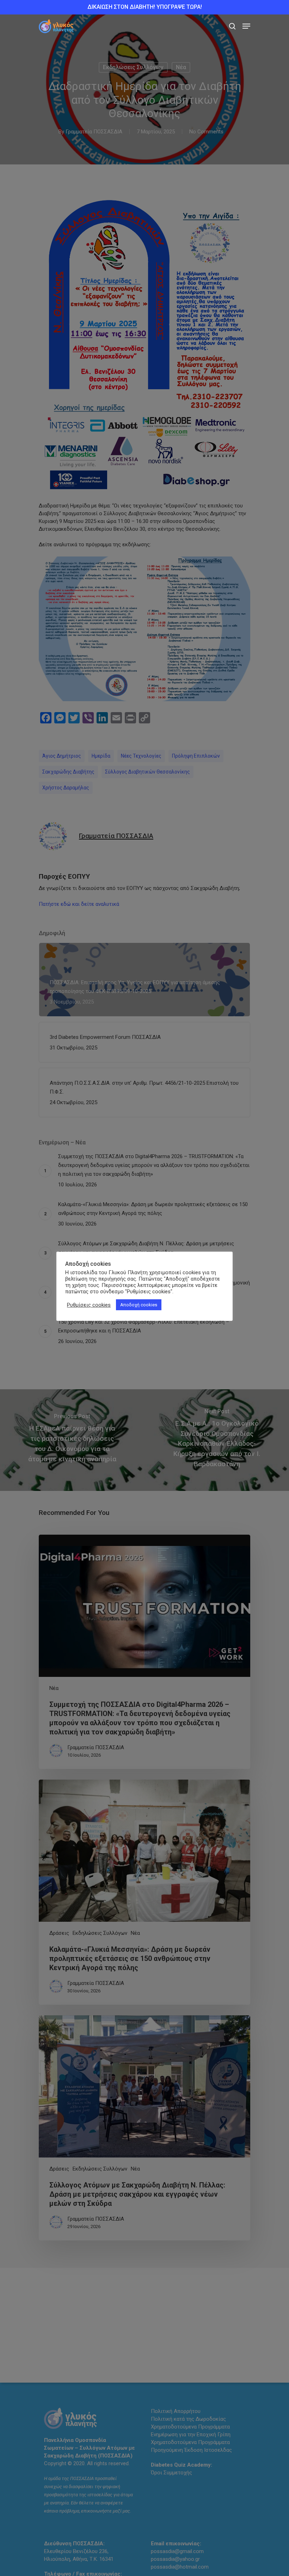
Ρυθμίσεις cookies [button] (89, 1305)
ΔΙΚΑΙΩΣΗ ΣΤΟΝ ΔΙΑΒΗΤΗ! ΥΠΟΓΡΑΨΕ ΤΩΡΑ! (145, 7)
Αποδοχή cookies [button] (139, 1305)
